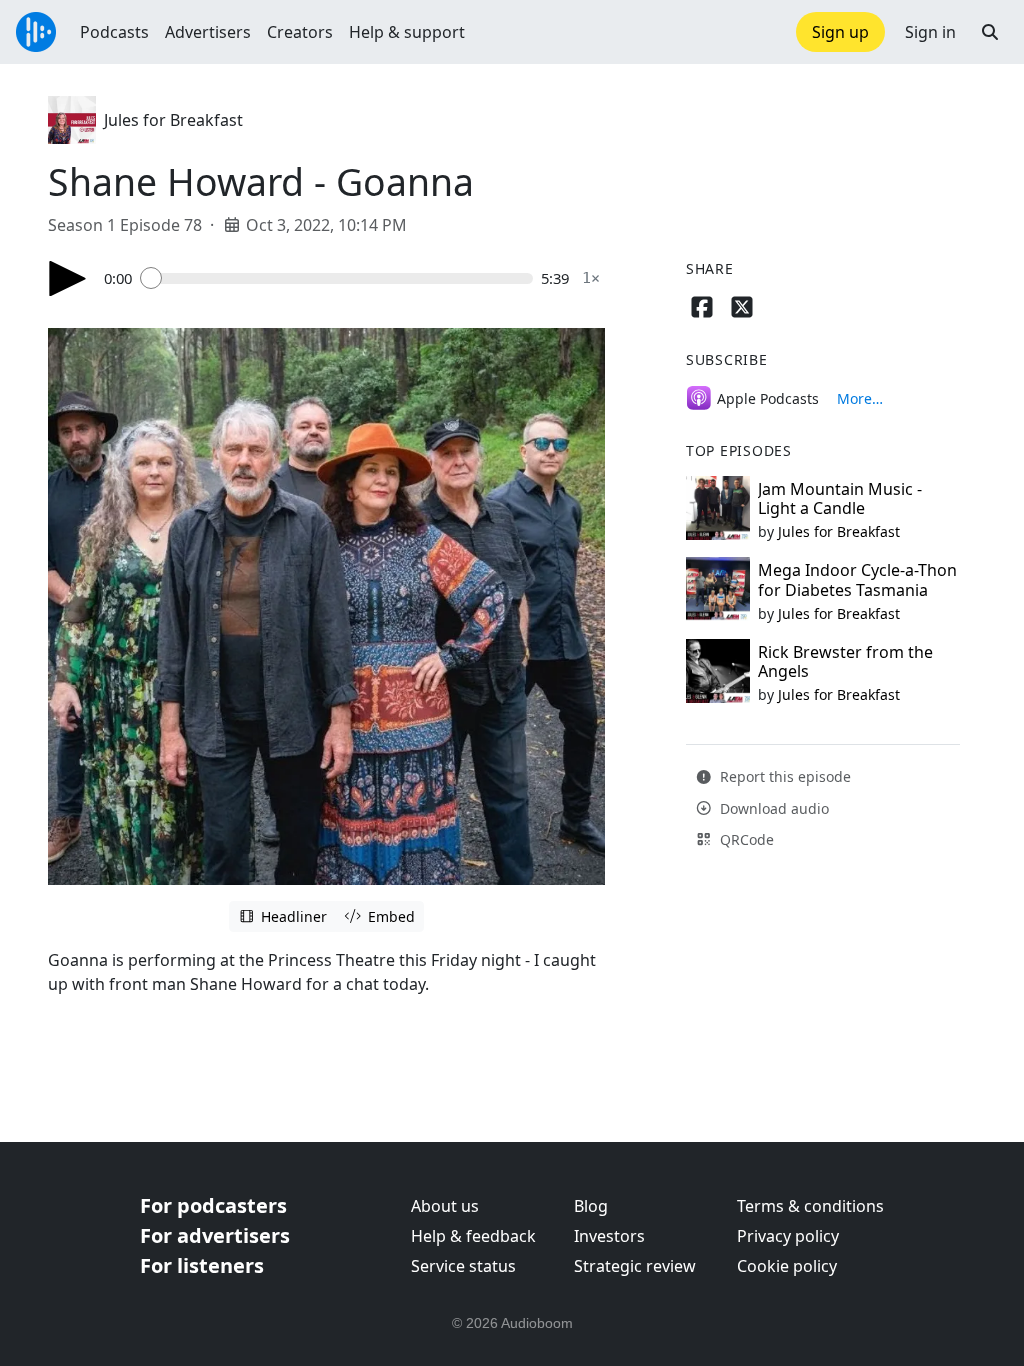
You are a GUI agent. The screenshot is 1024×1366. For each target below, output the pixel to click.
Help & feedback (473, 1236)
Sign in (930, 32)
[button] (990, 32)
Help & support (407, 32)
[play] (68, 278)
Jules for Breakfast (173, 120)
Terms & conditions (810, 1206)
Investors (609, 1236)
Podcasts (114, 32)
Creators (300, 32)
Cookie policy (787, 1266)
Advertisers (208, 32)
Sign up (840, 32)
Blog (591, 1206)
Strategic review (635, 1266)
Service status (463, 1266)
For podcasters (213, 1205)
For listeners (202, 1265)
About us (445, 1206)
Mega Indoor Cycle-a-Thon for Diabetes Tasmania (857, 579)
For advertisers (215, 1235)
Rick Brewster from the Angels (845, 661)
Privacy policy (788, 1236)
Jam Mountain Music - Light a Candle (840, 498)
